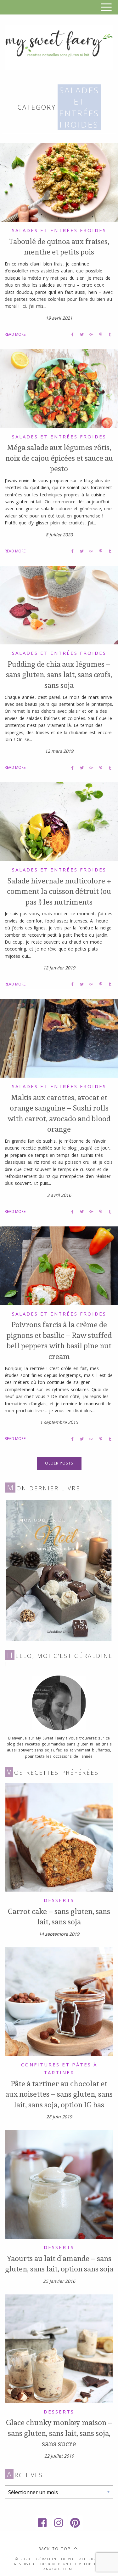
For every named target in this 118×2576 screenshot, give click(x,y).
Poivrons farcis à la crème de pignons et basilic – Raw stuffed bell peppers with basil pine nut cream (59, 1340)
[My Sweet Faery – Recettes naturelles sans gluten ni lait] (59, 47)
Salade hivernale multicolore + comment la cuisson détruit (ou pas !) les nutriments (59, 891)
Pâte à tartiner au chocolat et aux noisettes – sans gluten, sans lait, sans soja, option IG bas (59, 2094)
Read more (15, 334)
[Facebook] (43, 2523)
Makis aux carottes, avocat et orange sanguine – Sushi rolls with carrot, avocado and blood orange (59, 1113)
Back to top (54, 2549)
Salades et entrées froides (59, 230)
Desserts (59, 1900)
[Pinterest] (76, 2523)
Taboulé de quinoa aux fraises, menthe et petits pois (59, 247)
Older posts (59, 1463)
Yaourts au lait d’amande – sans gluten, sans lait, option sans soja (59, 2264)
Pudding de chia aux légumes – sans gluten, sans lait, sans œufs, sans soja (59, 674)
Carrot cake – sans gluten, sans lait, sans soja (59, 1916)
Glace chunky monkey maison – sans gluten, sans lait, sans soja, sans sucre (59, 2433)
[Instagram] (59, 2523)
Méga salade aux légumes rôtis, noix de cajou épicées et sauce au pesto (59, 458)
